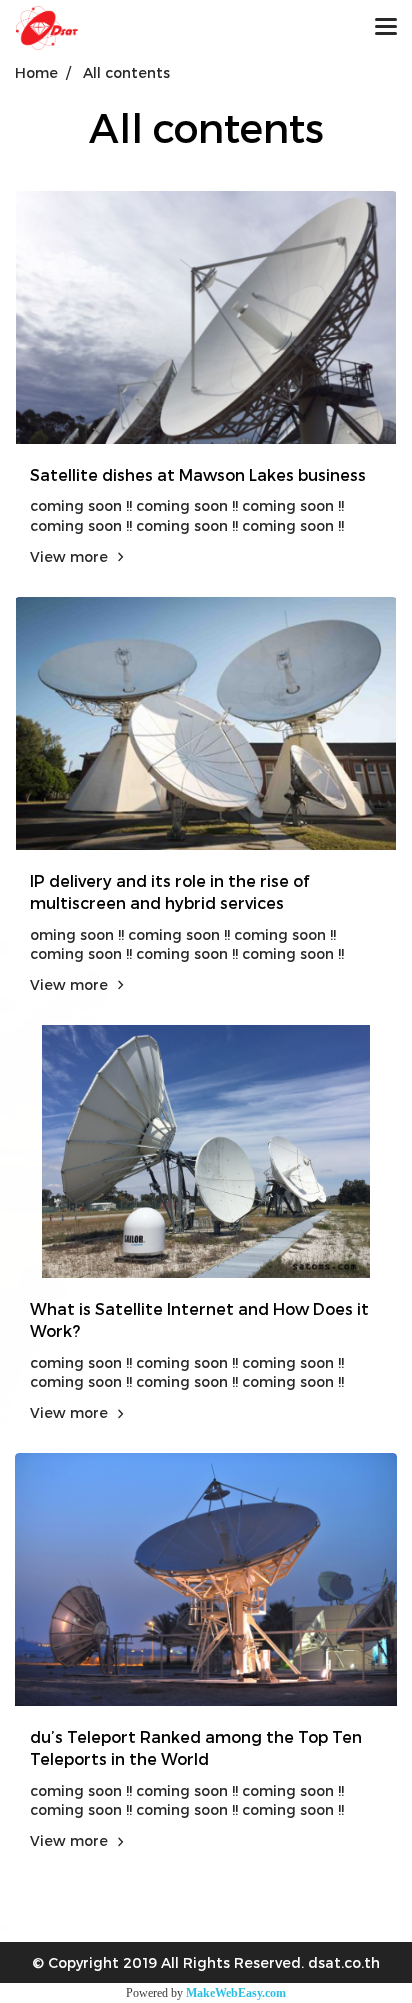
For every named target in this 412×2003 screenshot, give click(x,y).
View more (71, 556)
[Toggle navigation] (386, 28)
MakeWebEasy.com (236, 1993)
